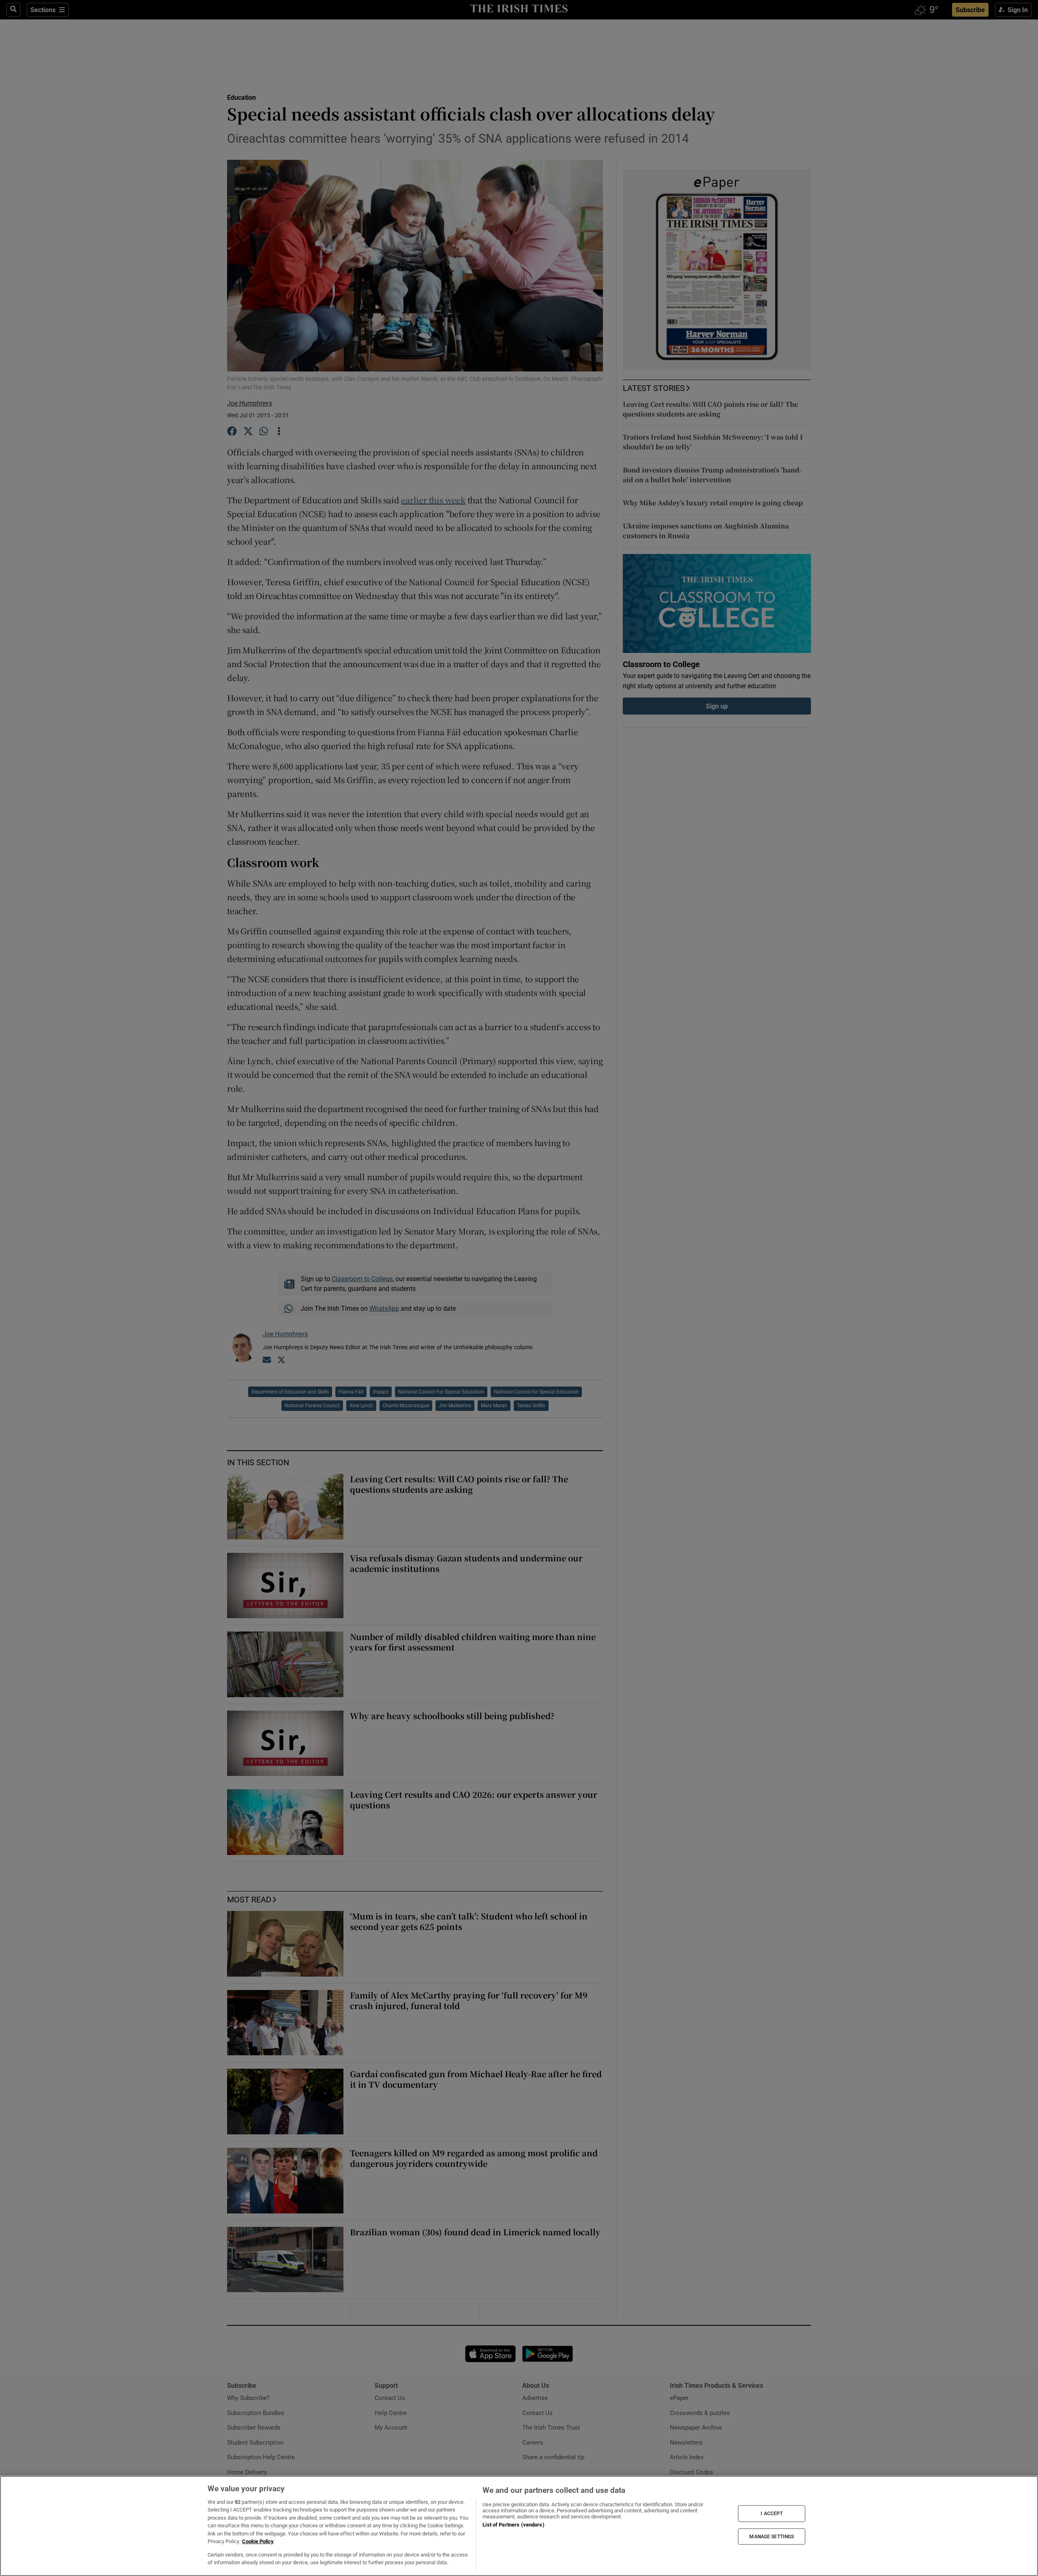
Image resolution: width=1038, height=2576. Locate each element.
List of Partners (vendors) (513, 2525)
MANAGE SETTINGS (772, 2536)
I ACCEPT (772, 2514)
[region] (519, 2526)
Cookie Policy (258, 2541)
